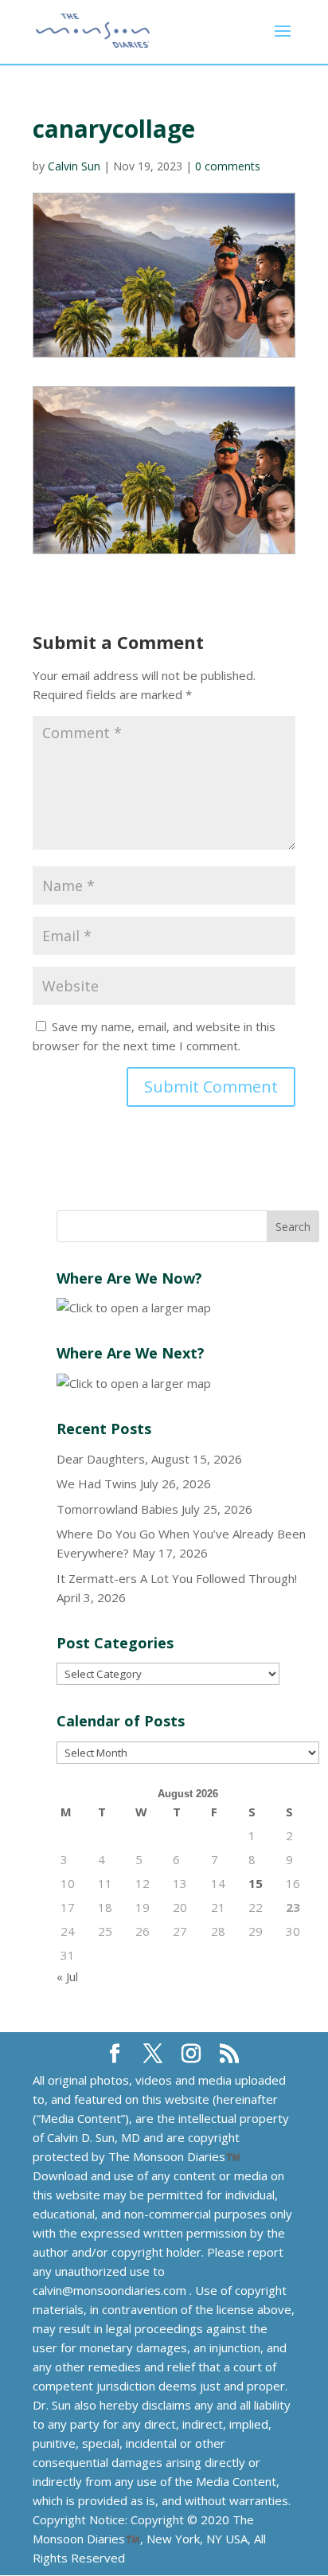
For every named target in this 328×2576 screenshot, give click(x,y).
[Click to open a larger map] (134, 1308)
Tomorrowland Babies (117, 1509)
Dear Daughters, (102, 1459)
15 (256, 1883)
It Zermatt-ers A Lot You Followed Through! (177, 1578)
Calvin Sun (74, 166)
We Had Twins (97, 1483)
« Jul (67, 1976)
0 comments (228, 166)
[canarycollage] (164, 471)
